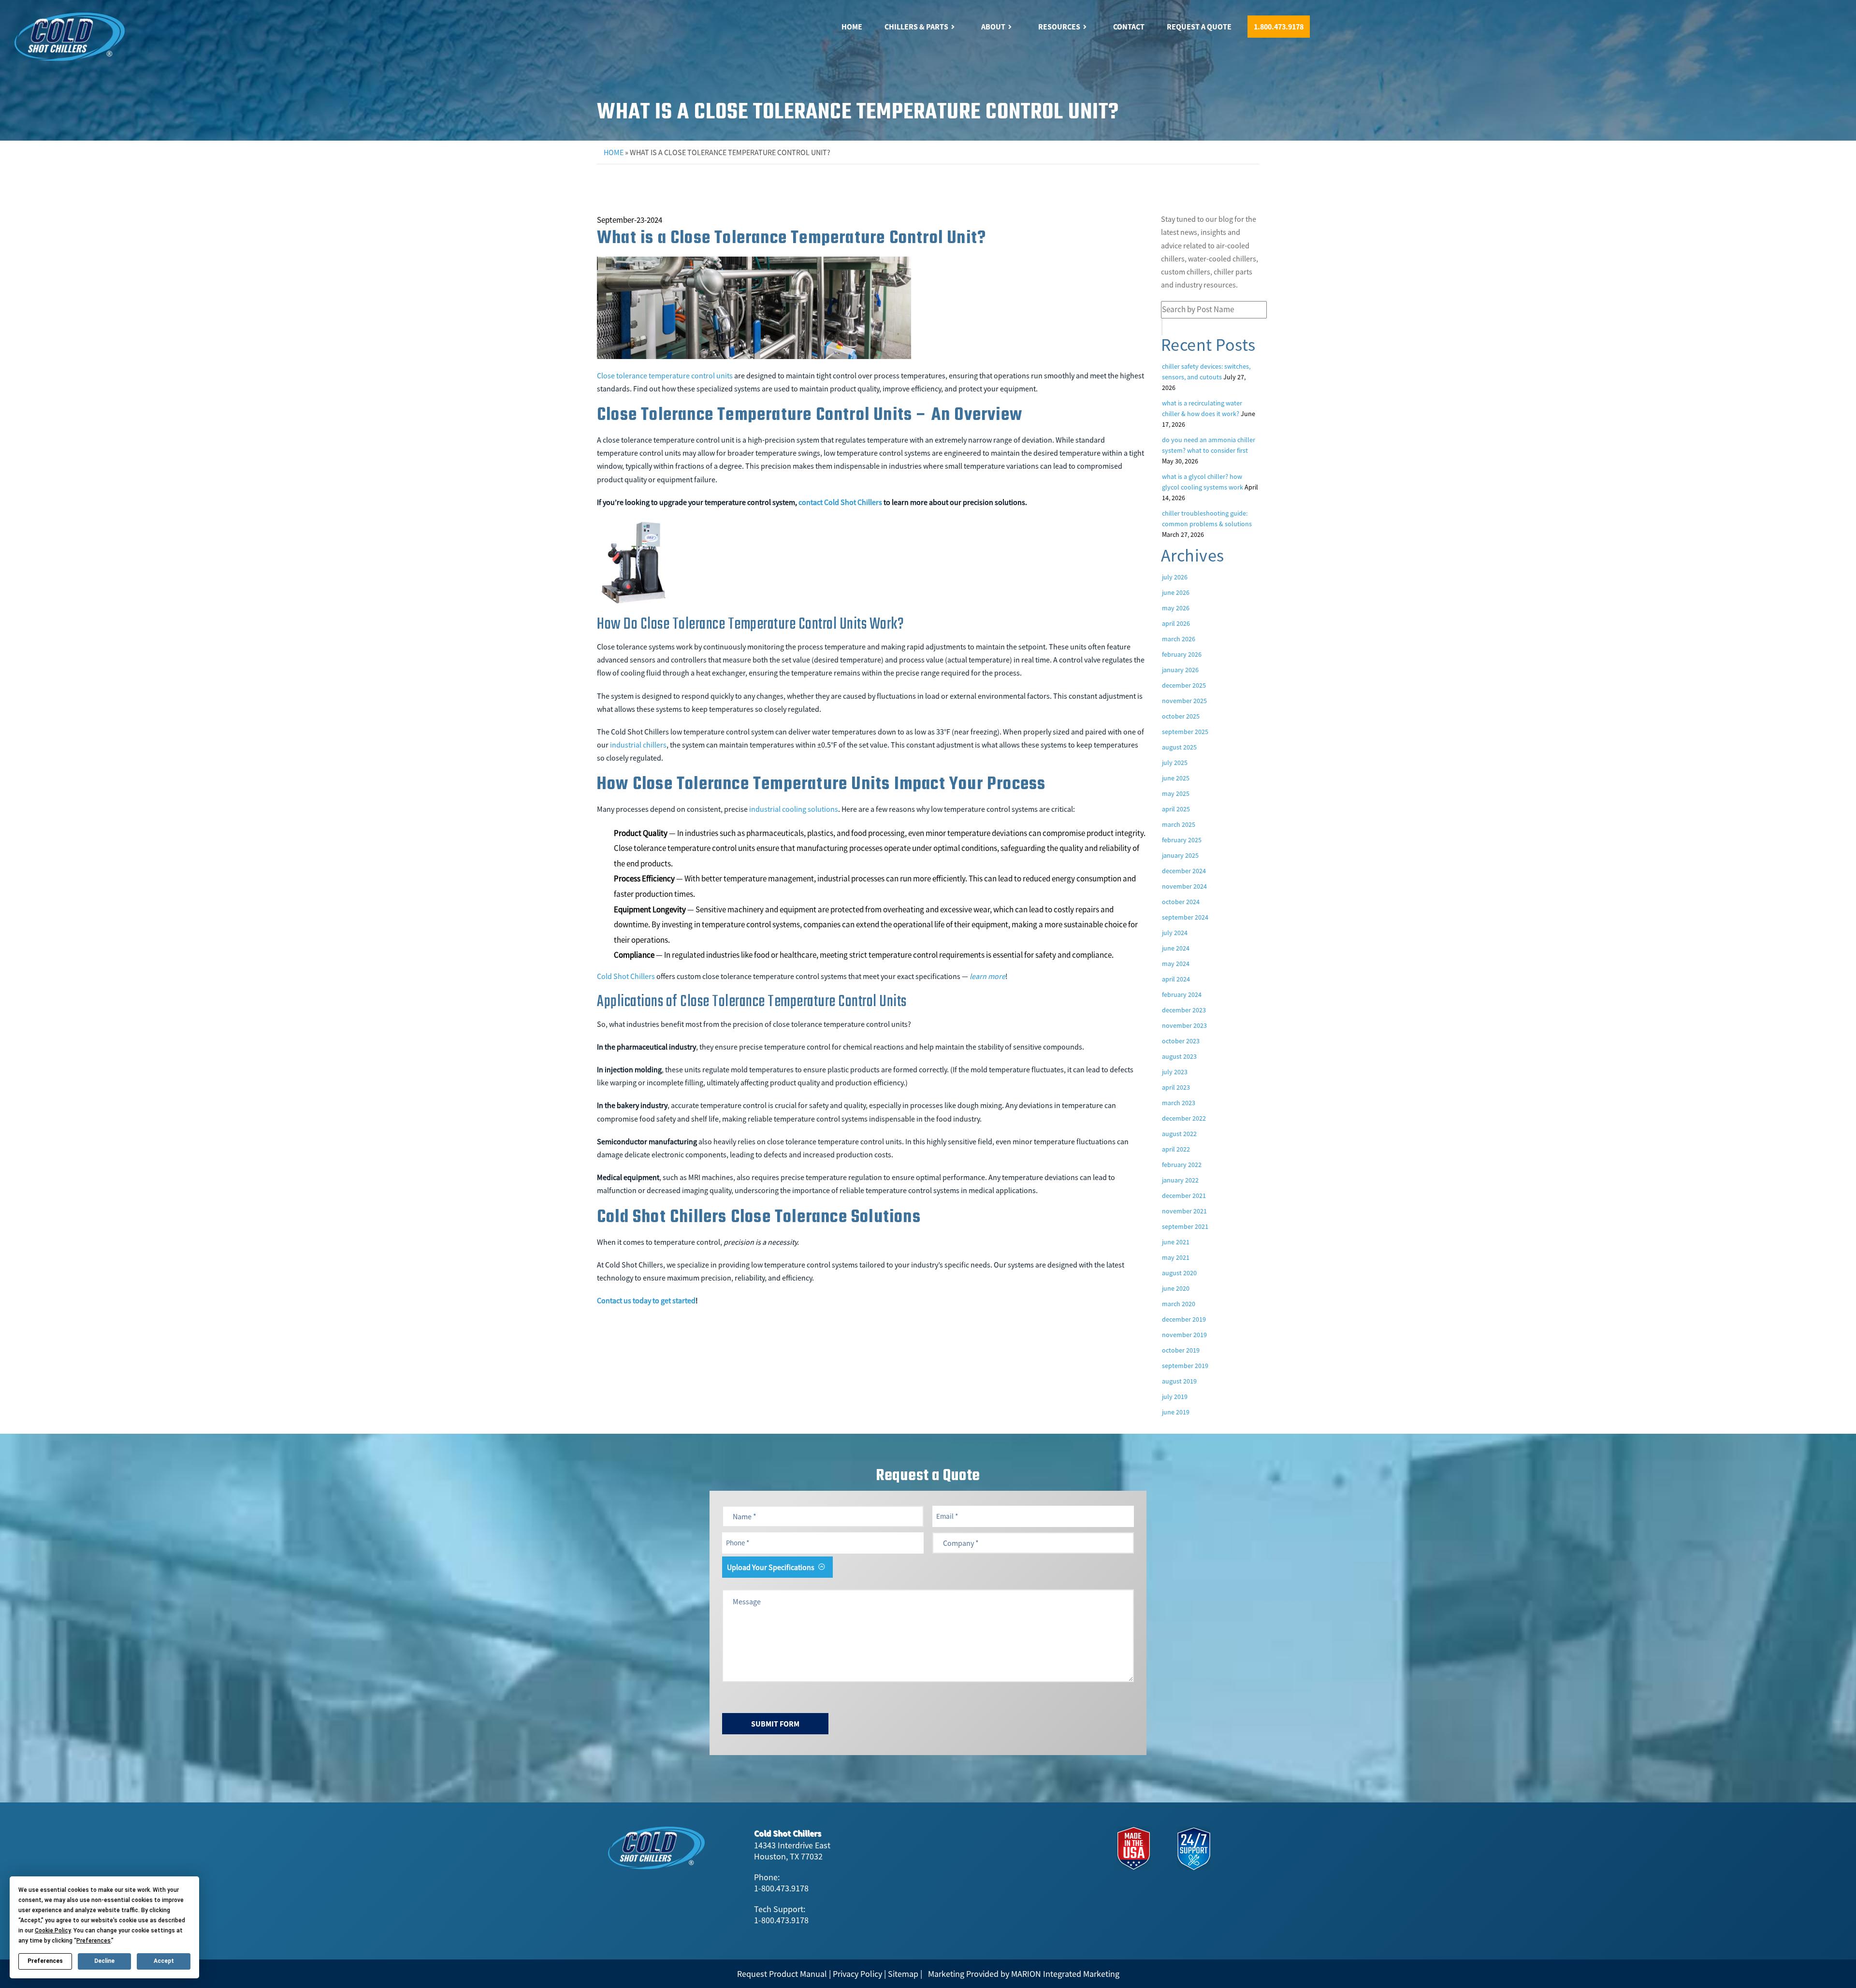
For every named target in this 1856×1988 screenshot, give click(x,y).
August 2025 (1179, 747)
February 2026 (1182, 654)
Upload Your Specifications (771, 1567)
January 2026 (1180, 670)
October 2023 (1181, 1041)
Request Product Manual (782, 1974)
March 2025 (1179, 824)
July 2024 (1175, 933)
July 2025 (1175, 763)
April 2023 (1176, 1087)
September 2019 (1185, 1366)
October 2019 (1181, 1350)
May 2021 (1176, 1257)
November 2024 (1184, 886)
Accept (164, 1961)
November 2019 (1184, 1335)
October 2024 (1181, 902)
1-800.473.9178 (781, 1888)
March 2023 (1179, 1103)
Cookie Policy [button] (53, 1930)
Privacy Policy (857, 1974)
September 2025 (1185, 732)
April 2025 (1176, 809)
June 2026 (1176, 592)
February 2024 (1182, 994)
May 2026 (1176, 608)
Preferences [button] (94, 1941)
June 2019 (1176, 1412)
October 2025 (1181, 716)
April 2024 (1176, 979)
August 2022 (1179, 1134)
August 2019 (1179, 1381)
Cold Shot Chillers (626, 976)
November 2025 (1184, 701)
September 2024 (1185, 917)
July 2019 (1175, 1397)
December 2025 (1184, 685)
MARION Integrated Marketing (1065, 1974)
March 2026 (1179, 639)
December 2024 (1184, 871)
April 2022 (1176, 1149)
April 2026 (1176, 623)
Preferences (45, 1961)
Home (614, 152)
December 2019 (1184, 1319)
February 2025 (1182, 840)
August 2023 (1179, 1056)
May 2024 (1176, 964)
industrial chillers (638, 745)
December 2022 (1184, 1118)
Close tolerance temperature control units (665, 375)
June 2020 (1176, 1288)
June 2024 (1176, 948)
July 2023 (1175, 1072)
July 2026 (1175, 577)
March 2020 (1179, 1304)
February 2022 (1182, 1165)
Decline (104, 1961)
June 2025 (1176, 778)
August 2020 (1179, 1273)
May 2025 (1176, 793)
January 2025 (1180, 855)
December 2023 (1184, 1010)
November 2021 (1184, 1211)
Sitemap (903, 1974)
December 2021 (1184, 1196)
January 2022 (1180, 1180)
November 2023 (1184, 1025)
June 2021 (1176, 1242)
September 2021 (1185, 1226)
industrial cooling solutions (794, 809)
